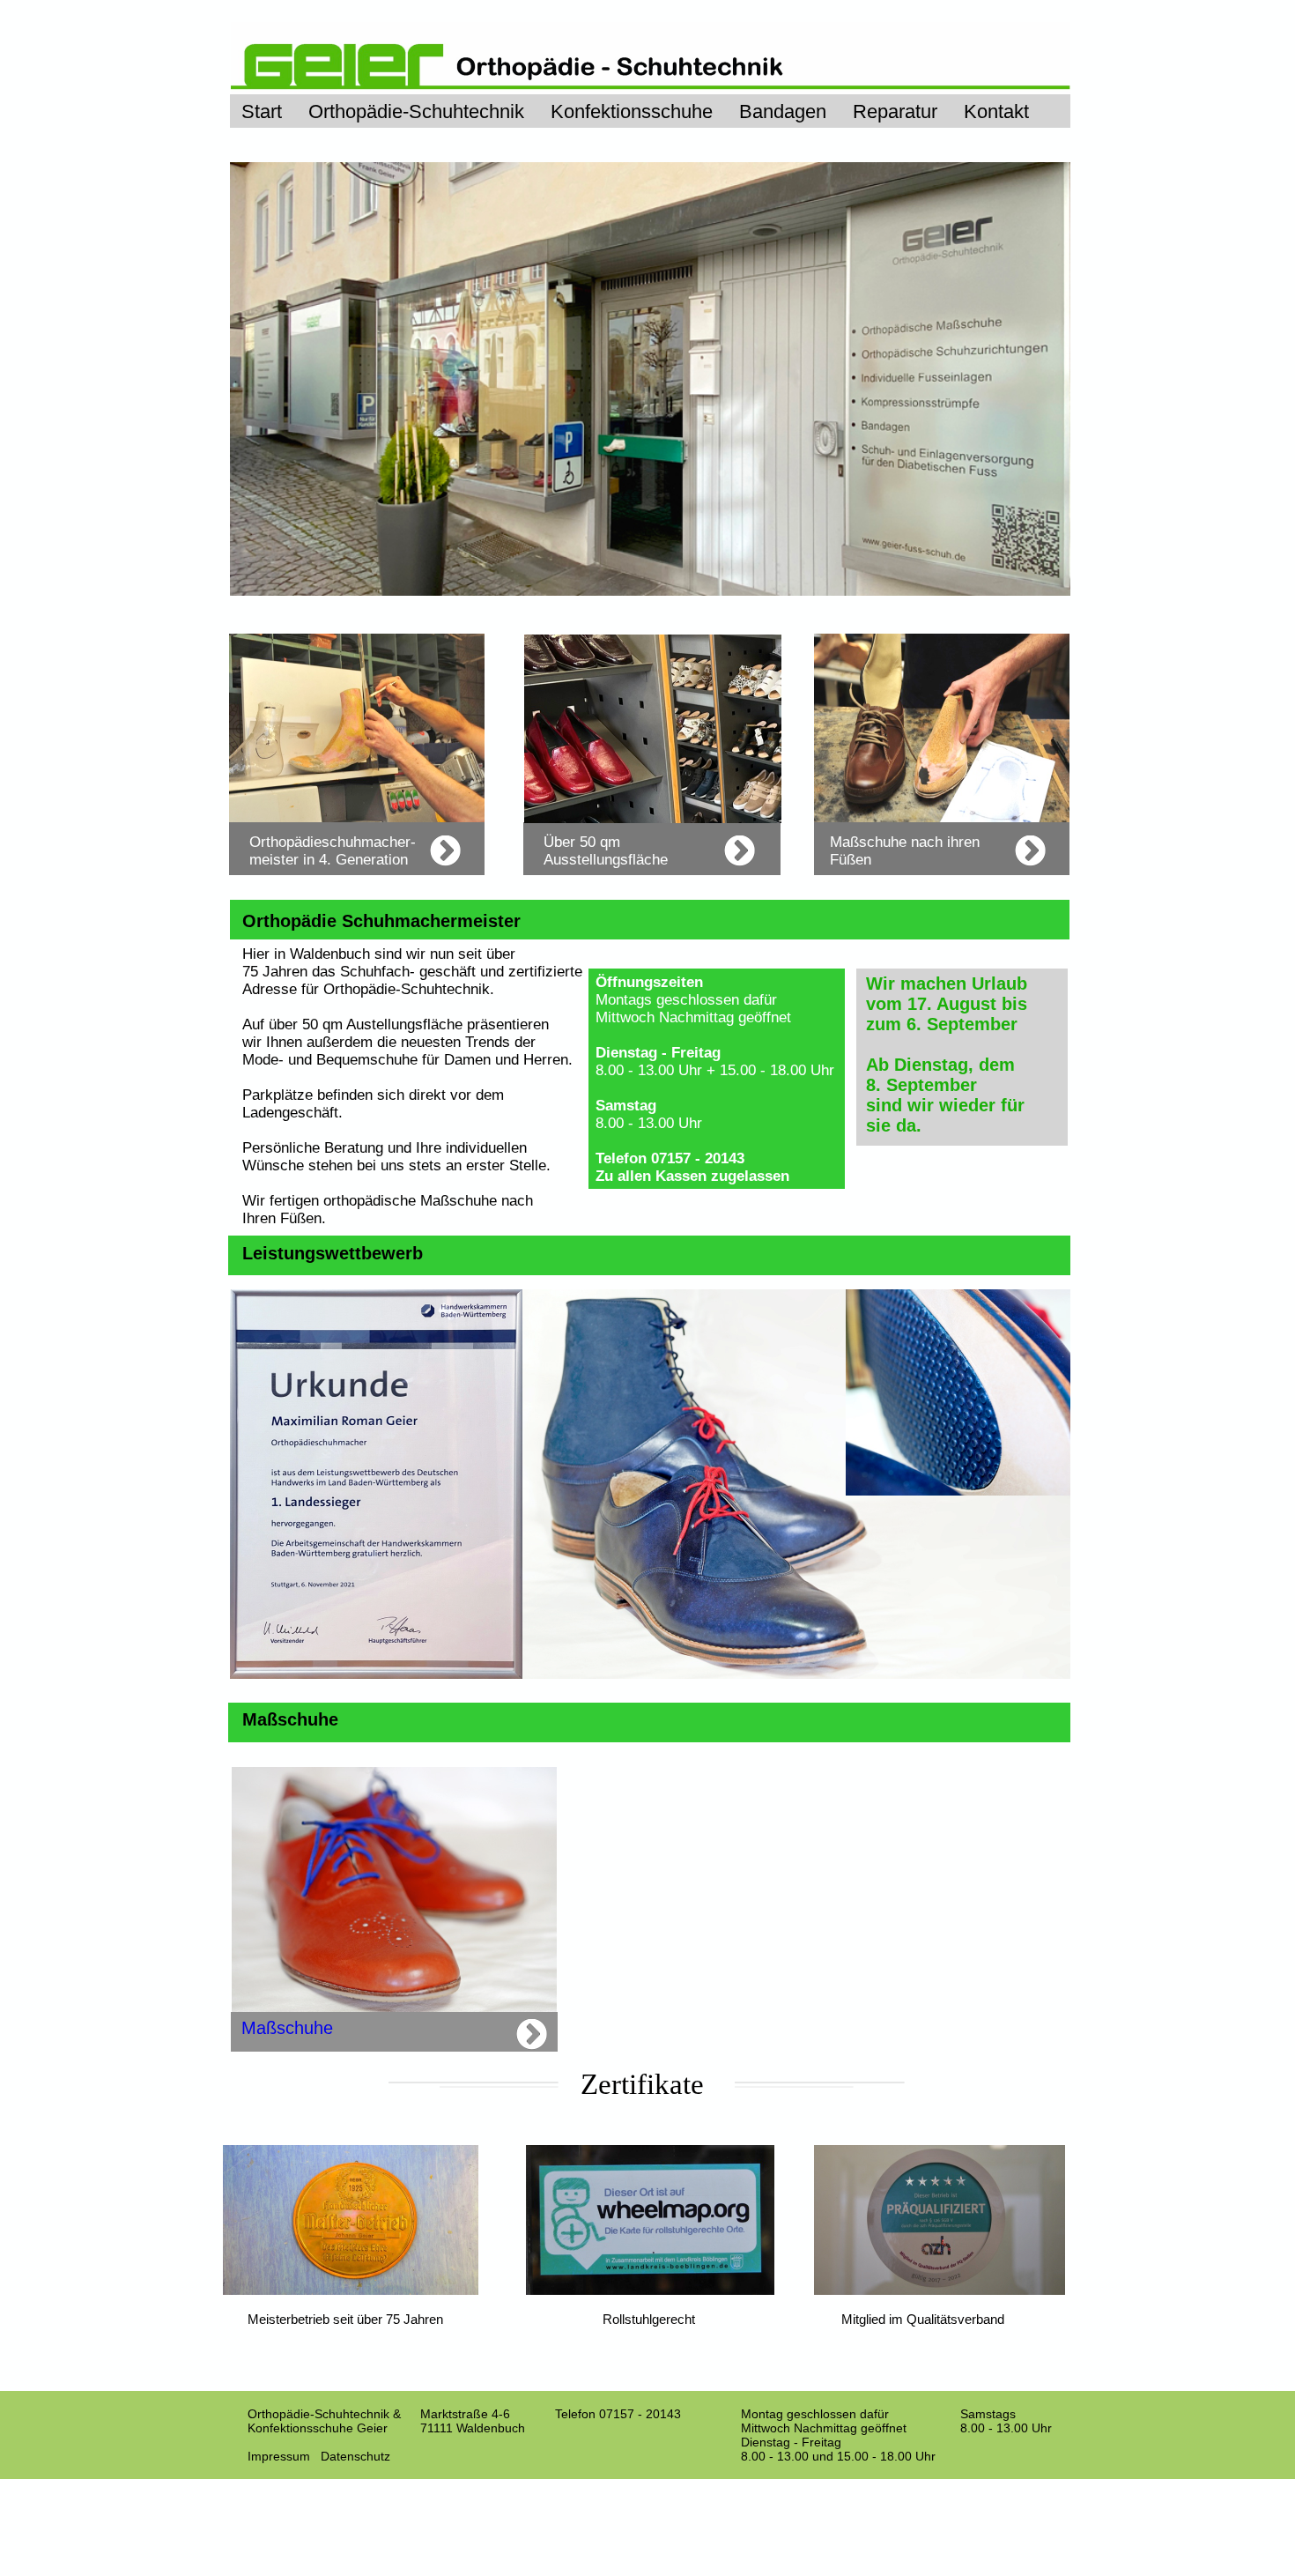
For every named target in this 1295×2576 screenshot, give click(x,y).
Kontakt (996, 111)
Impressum (279, 2456)
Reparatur (895, 111)
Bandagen (783, 111)
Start (262, 111)
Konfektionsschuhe (632, 111)
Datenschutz (355, 2456)
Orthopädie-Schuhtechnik (416, 111)
